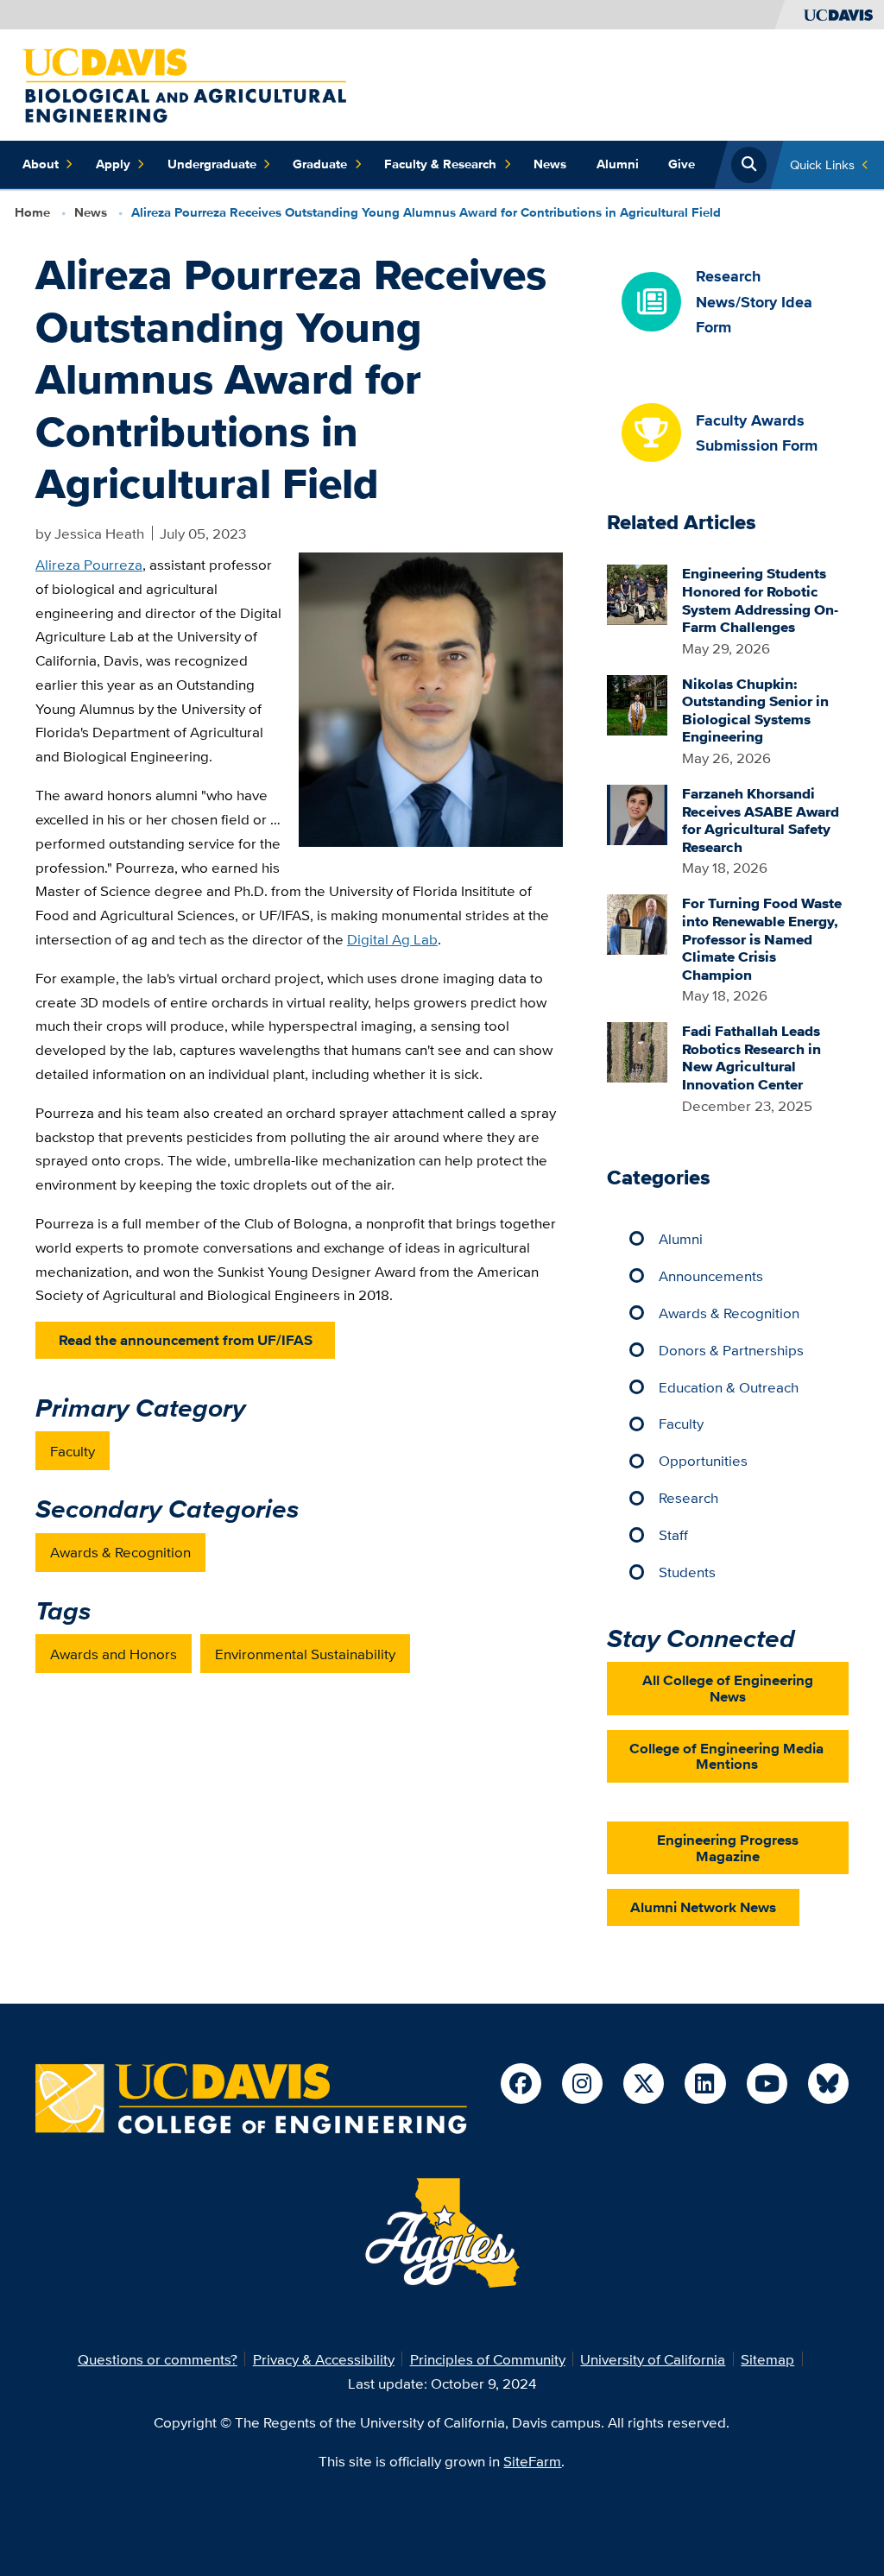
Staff (673, 1534)
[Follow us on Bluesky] (828, 2084)
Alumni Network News (703, 1907)
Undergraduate (212, 164)
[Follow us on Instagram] (582, 2084)
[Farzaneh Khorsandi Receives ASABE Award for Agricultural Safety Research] (637, 813)
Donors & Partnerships (731, 1350)
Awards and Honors (114, 1654)
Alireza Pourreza (89, 564)
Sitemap (767, 2359)
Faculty (73, 1451)
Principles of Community (488, 2359)
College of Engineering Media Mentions (726, 1756)
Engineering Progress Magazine (728, 1848)
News (550, 164)
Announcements (711, 1275)
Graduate (320, 164)
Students (687, 1572)
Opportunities (703, 1460)
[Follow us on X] (644, 2084)
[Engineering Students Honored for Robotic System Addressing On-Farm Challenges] (637, 593)
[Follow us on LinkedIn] (705, 2084)
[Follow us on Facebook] (521, 2084)
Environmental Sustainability (305, 1654)
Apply (113, 164)
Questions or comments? (158, 2359)
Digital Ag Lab (392, 939)
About (41, 164)
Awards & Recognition (120, 1552)
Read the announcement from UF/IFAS (186, 1340)
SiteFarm (532, 2461)
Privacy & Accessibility (324, 2359)
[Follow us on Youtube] (767, 2084)
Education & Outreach (729, 1387)
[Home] (184, 83)
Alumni (618, 164)
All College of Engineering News (728, 1688)
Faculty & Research (440, 164)
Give (682, 164)
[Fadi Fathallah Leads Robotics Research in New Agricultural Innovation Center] (637, 1050)
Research (688, 1497)
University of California (653, 2359)
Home (32, 212)
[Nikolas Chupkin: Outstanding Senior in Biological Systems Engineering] (637, 703)
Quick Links (822, 164)
